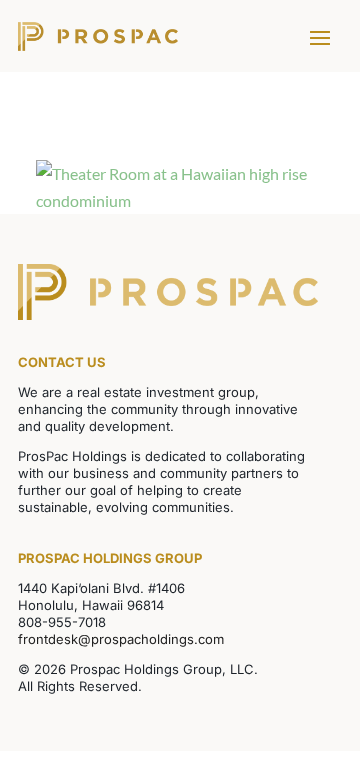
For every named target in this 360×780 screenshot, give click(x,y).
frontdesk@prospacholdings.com (121, 639)
